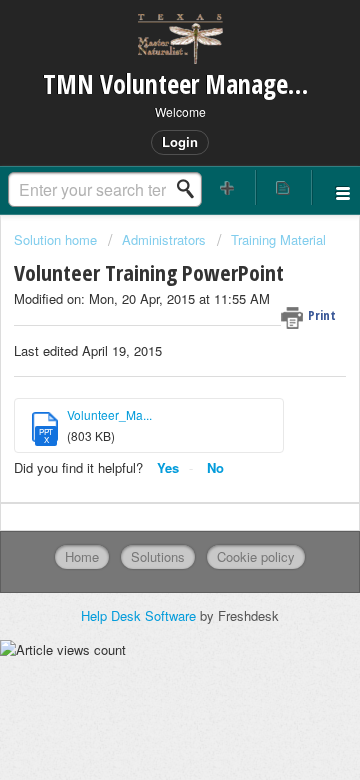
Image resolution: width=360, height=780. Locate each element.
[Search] (191, 189)
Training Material (278, 239)
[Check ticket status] (284, 187)
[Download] (143, 371)
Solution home (57, 239)
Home (82, 556)
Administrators (164, 239)
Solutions (158, 556)
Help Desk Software (140, 615)
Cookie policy (256, 556)
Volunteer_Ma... (109, 414)
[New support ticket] (228, 187)
